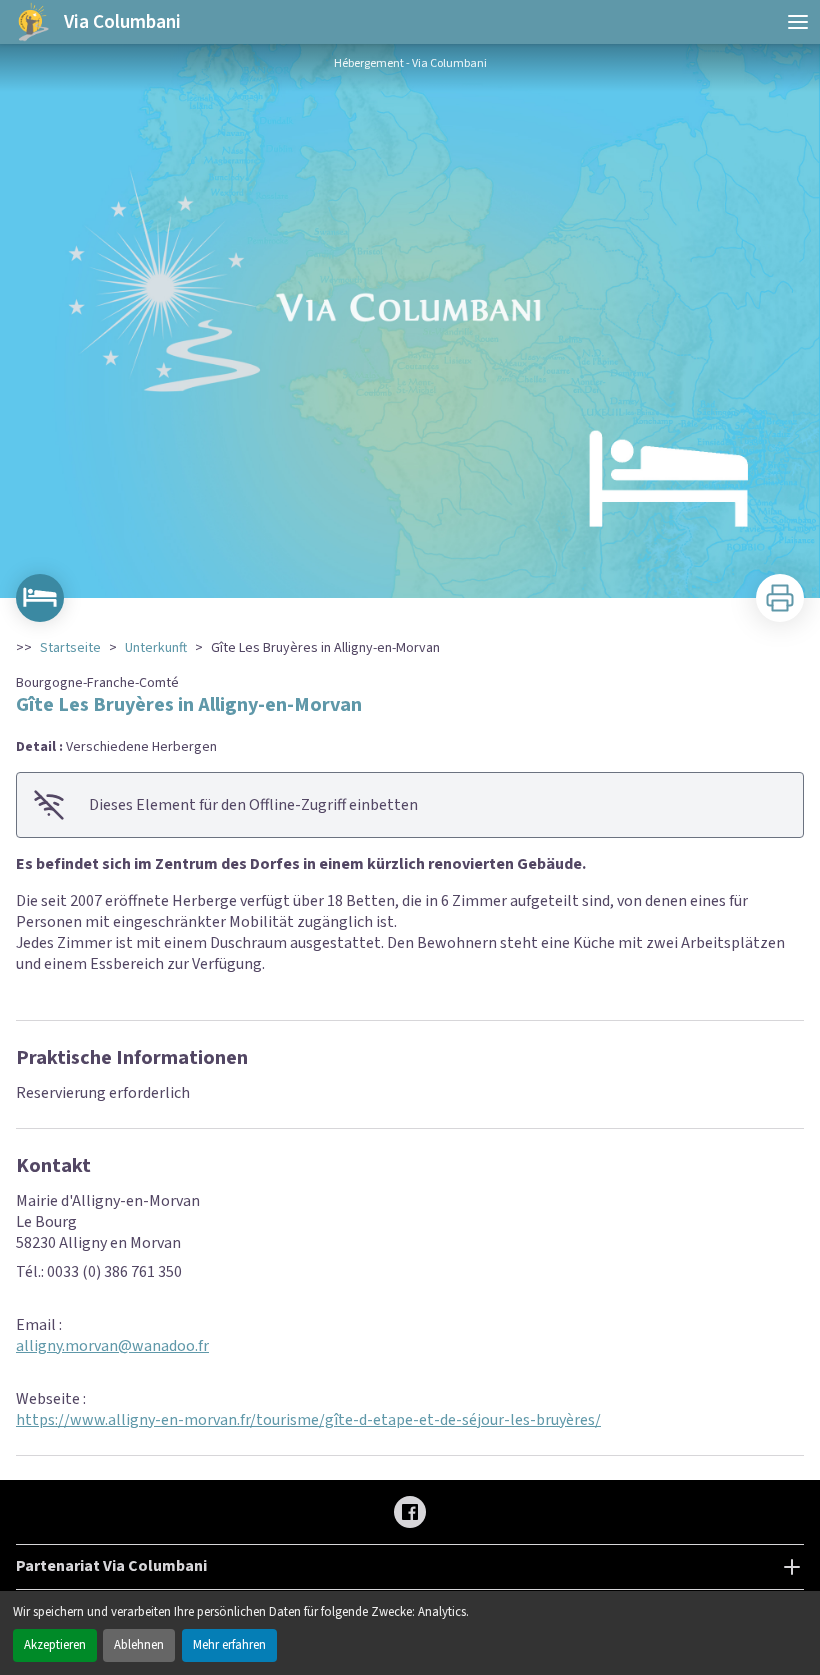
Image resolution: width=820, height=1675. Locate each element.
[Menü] (798, 22)
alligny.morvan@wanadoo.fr (112, 1346)
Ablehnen (139, 1645)
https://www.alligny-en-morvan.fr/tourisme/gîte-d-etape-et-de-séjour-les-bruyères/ (308, 1420)
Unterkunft (156, 648)
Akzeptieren (55, 1645)
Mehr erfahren (229, 1645)
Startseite (70, 648)
